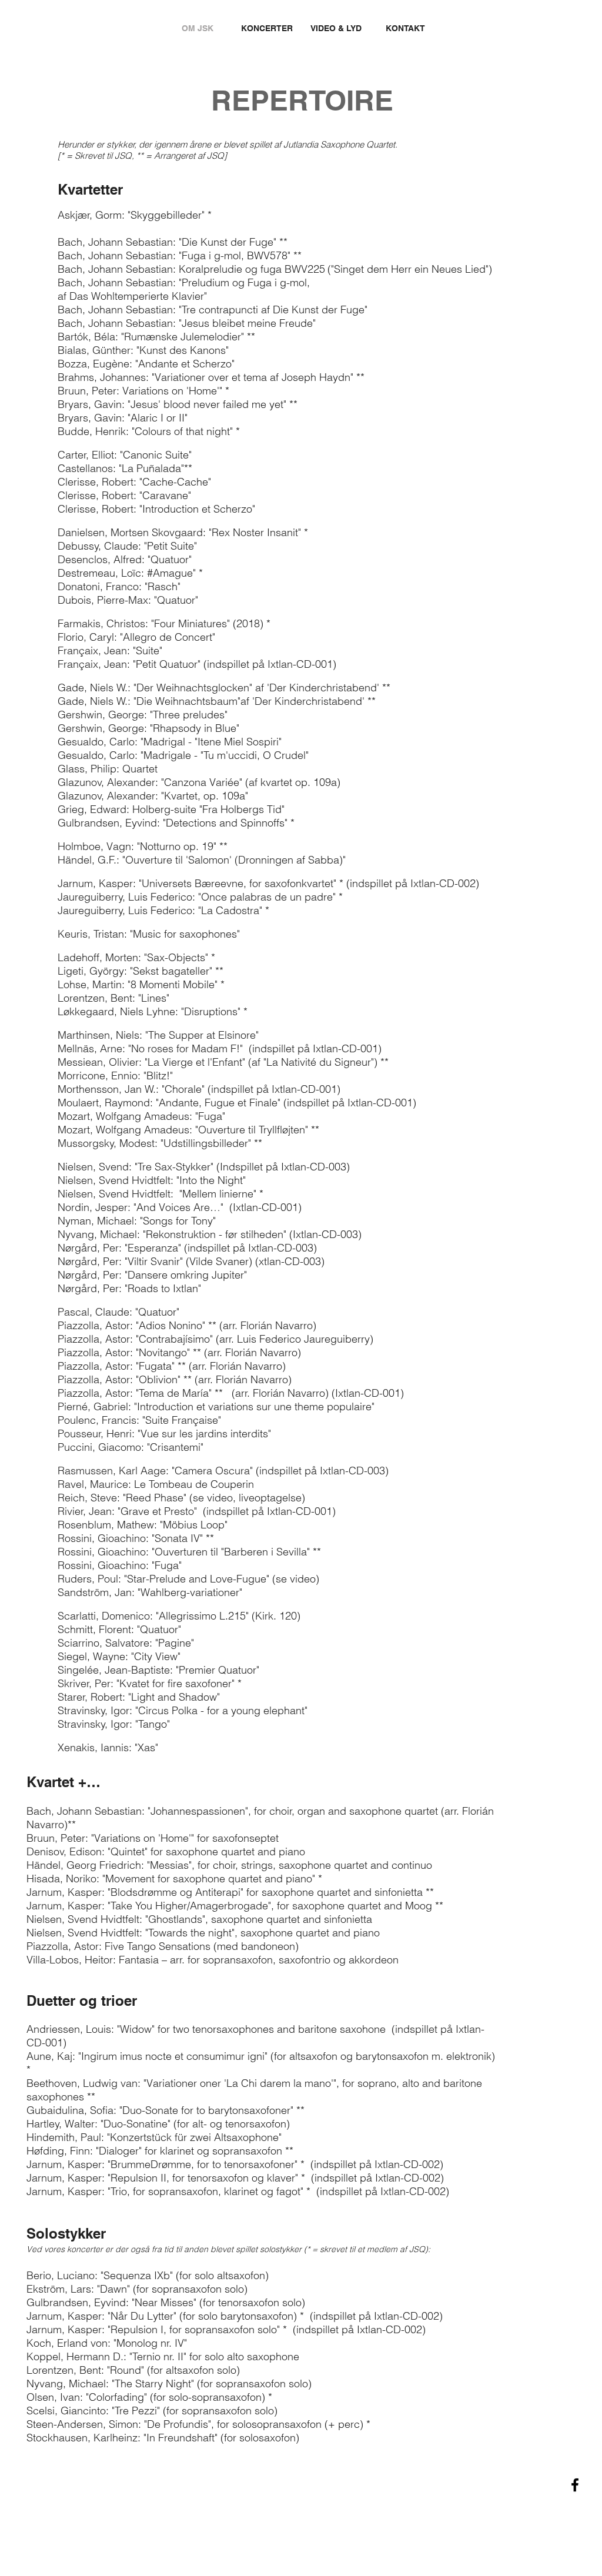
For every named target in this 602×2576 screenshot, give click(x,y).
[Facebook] (575, 2485)
